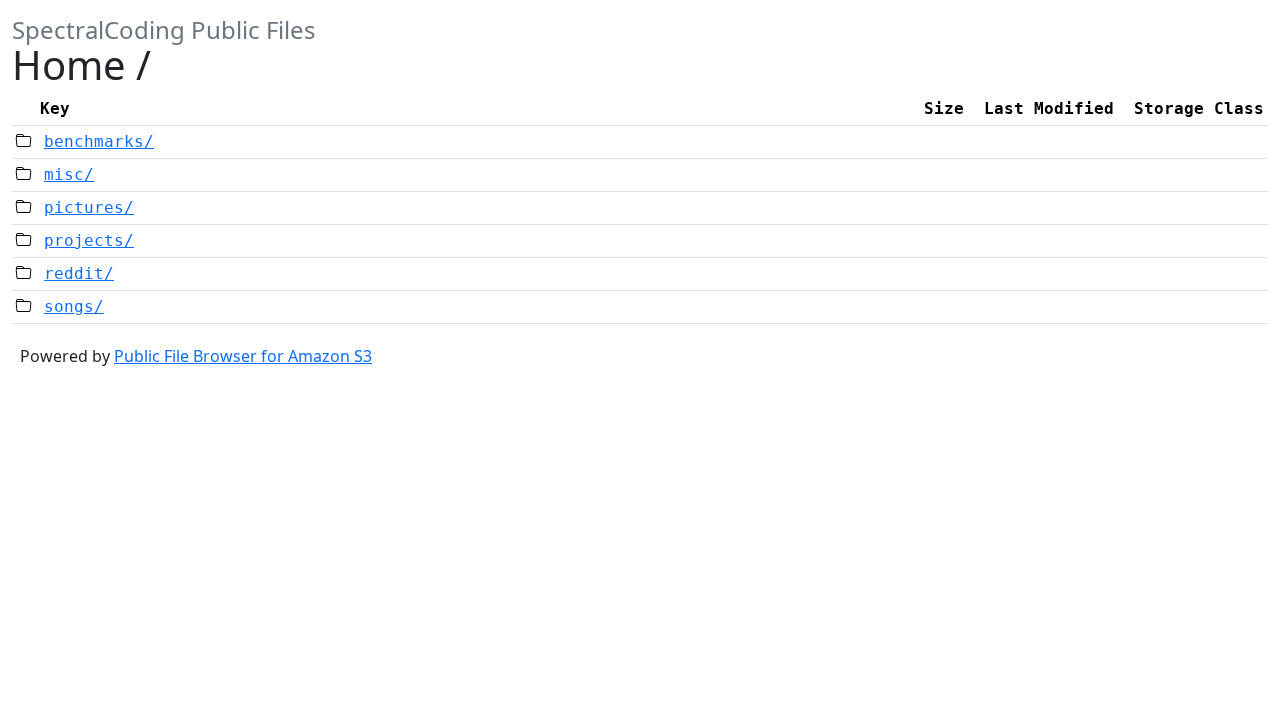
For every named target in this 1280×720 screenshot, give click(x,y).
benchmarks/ (99, 141)
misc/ (69, 174)
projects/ (89, 240)
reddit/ (79, 273)
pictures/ (89, 207)
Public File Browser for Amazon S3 (243, 356)
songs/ (74, 306)
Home (69, 64)
